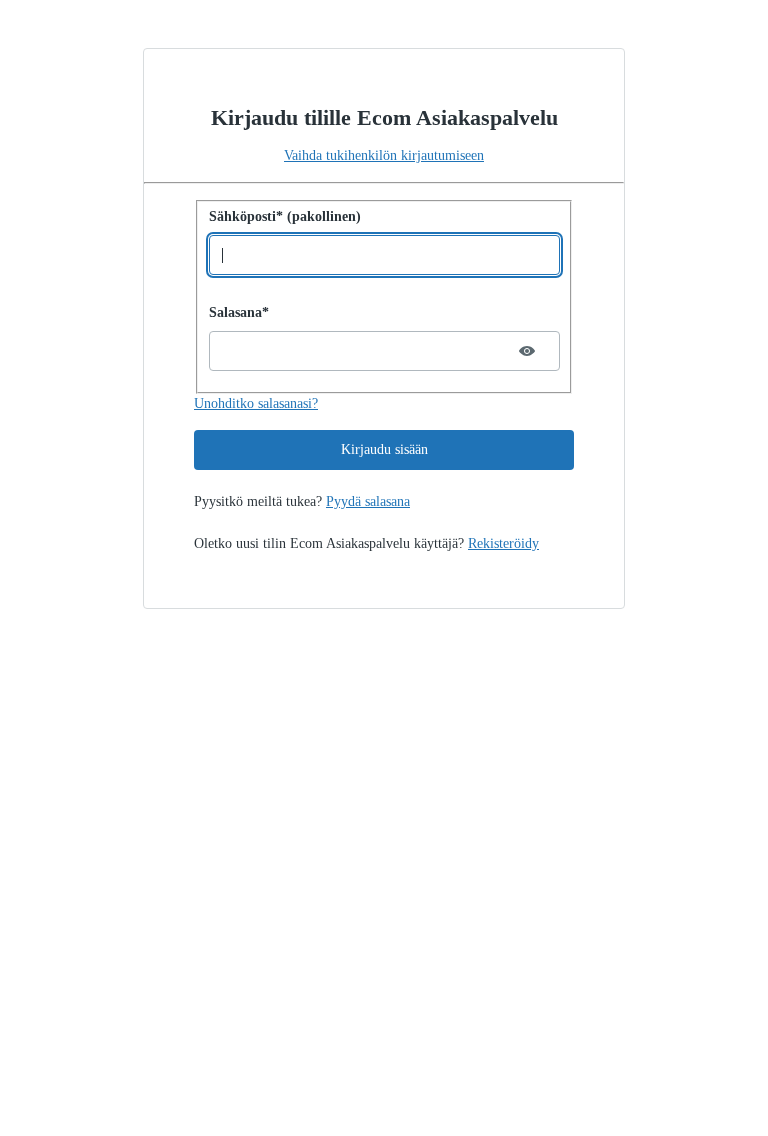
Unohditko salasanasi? (256, 403)
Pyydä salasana (368, 501)
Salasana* (239, 312)
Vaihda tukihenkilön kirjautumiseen (384, 155)
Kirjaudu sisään (384, 449)
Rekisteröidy (503, 543)
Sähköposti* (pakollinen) (285, 216)
